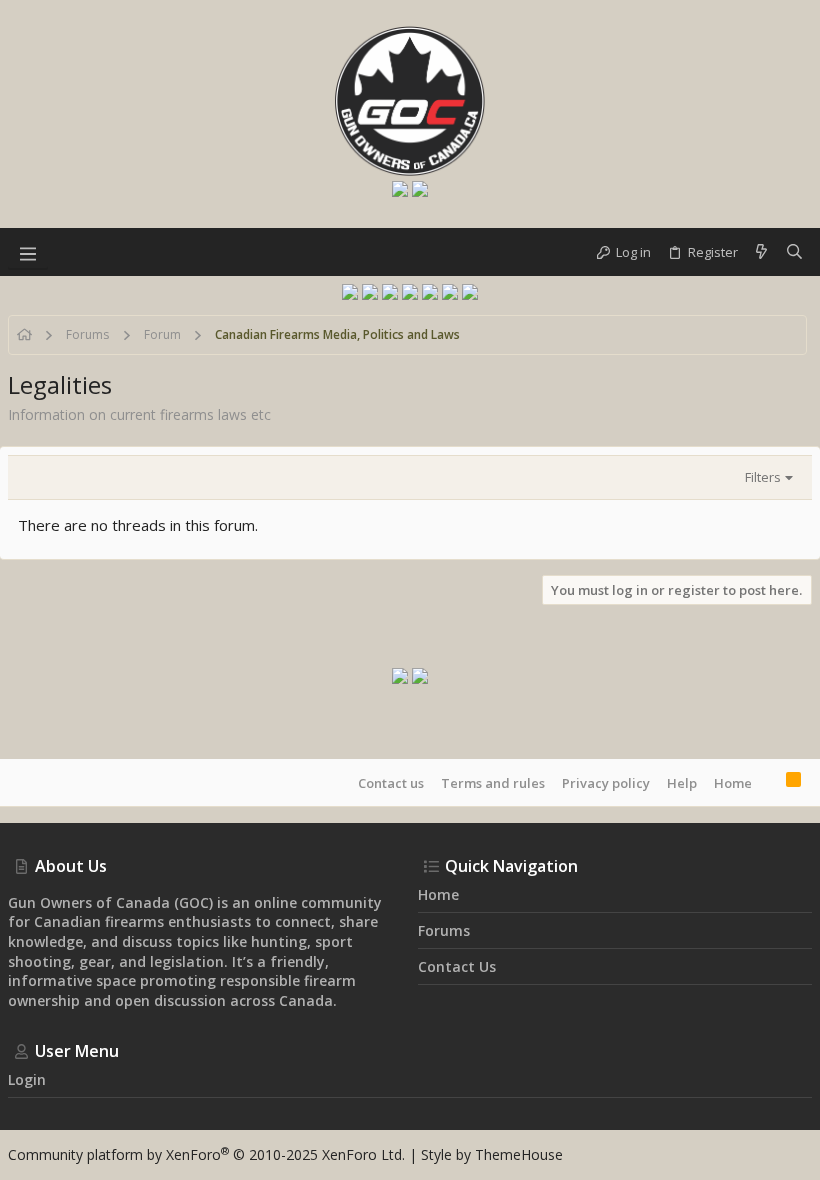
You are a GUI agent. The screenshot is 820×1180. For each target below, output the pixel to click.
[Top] (769, 782)
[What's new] (761, 252)
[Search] (794, 252)
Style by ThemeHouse (492, 1154)
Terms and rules (493, 783)
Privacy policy (606, 783)
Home (733, 783)
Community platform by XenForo (206, 1154)
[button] (28, 252)
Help (682, 783)
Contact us (391, 783)
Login (27, 1079)
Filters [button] (763, 477)
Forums (444, 930)
